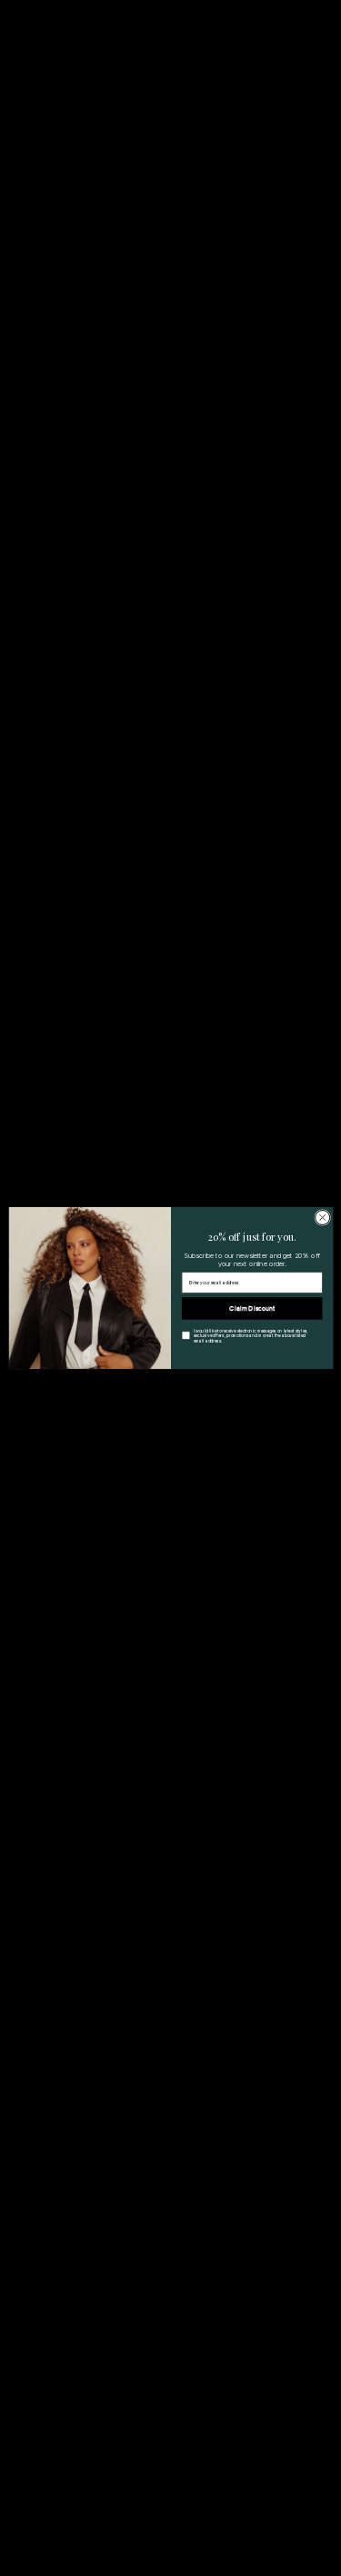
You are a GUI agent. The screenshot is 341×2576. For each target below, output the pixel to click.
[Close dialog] (322, 1217)
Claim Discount (252, 1308)
